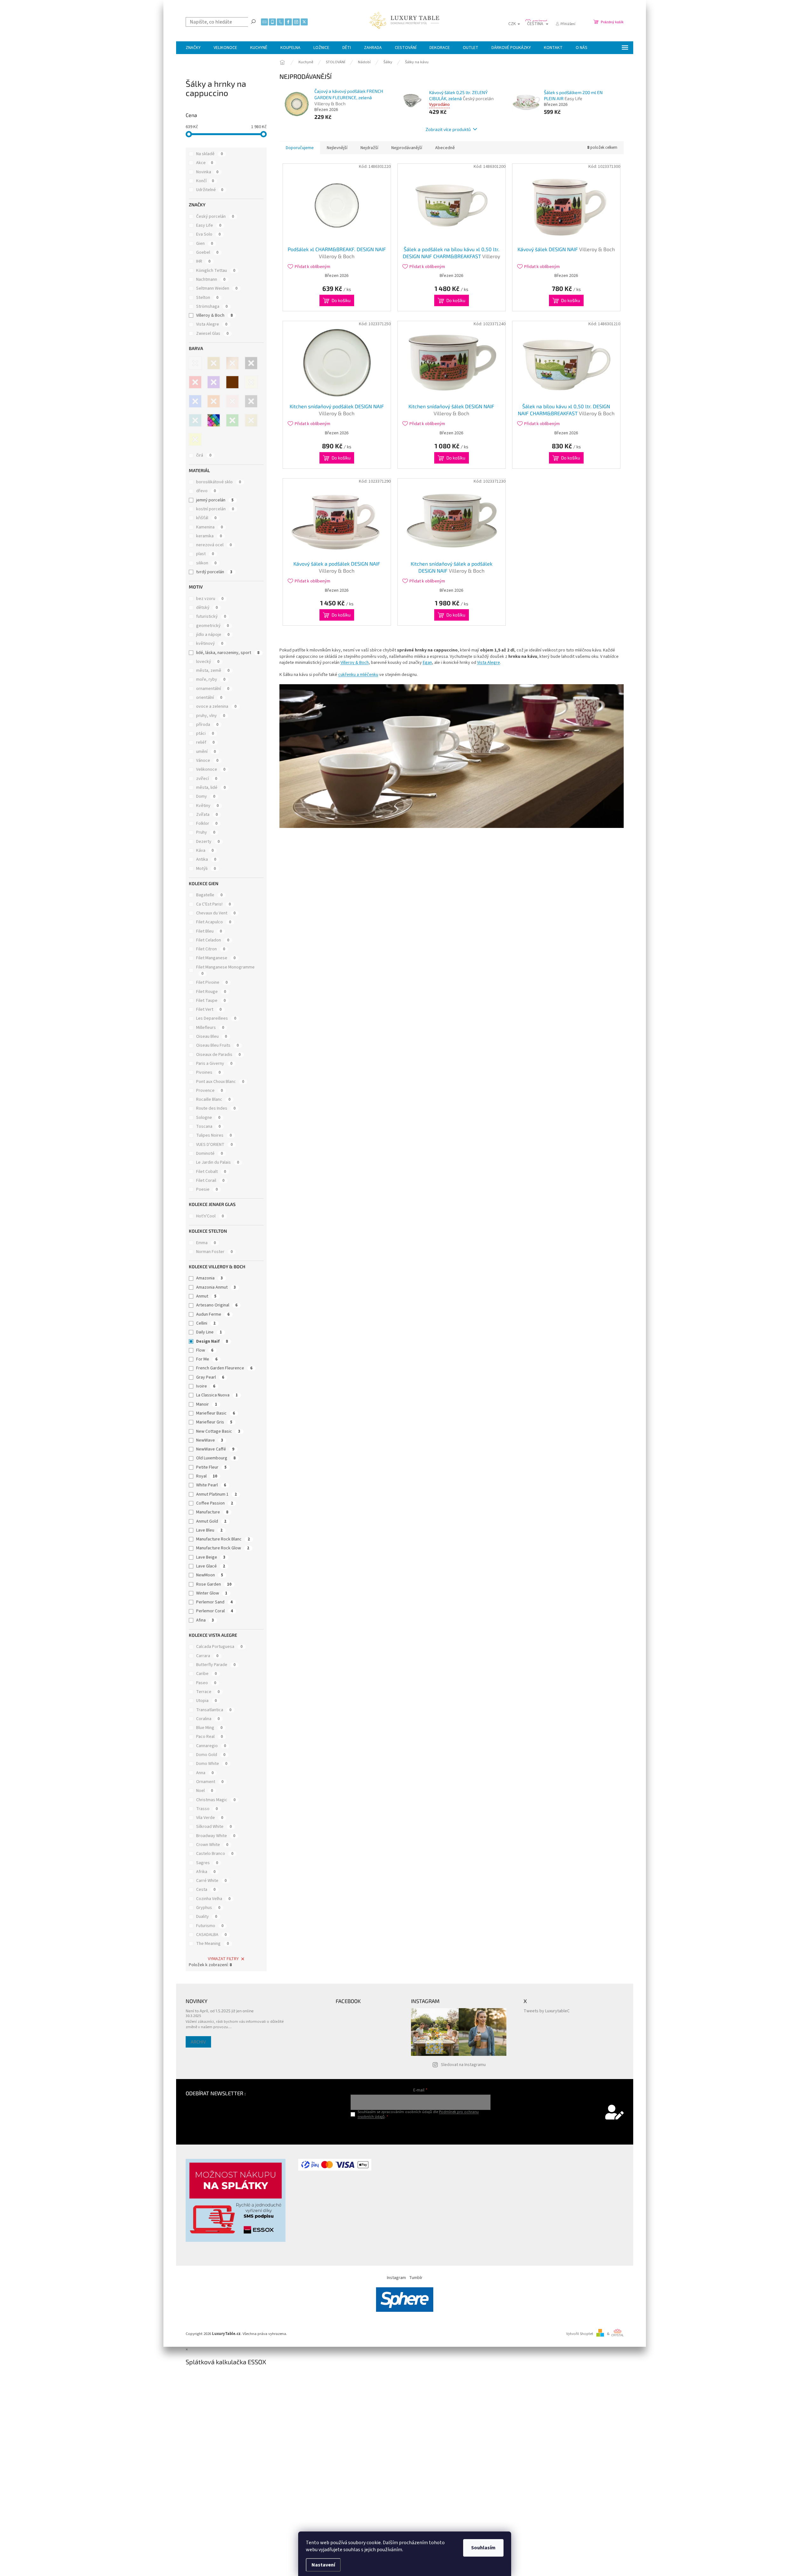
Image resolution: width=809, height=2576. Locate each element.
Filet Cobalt (211, 1172)
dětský (207, 608)
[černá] (251, 363)
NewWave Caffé (215, 1449)
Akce (205, 163)
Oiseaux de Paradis (218, 1055)
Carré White (211, 1881)
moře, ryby (211, 679)
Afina (205, 1620)
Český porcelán (215, 217)
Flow (205, 1350)
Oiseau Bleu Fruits (217, 1045)
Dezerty (208, 842)
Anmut (206, 1296)
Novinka (207, 172)
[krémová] (251, 382)
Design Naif (212, 1341)
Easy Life (209, 225)
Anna (205, 1773)
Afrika (206, 1872)
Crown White (212, 1845)
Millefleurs (210, 1028)
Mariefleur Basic (216, 1413)
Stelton (207, 298)
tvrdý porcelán (214, 572)
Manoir (207, 1404)
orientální (209, 698)
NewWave (210, 1440)
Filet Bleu (209, 931)
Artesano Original (217, 1305)
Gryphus (208, 1908)
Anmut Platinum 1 (216, 1494)
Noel (205, 1791)
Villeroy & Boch (214, 315)
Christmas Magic (216, 1800)
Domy (206, 796)
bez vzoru (210, 599)
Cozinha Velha (213, 1899)
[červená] (195, 382)
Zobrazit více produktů (448, 129)
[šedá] (251, 401)
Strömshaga (212, 307)
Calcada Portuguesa (219, 1647)
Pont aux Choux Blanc (220, 1082)
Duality (207, 1917)
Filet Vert (209, 1009)
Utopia (206, 1701)
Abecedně (445, 148)
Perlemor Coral (215, 1611)
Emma (206, 1243)
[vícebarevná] (214, 420)
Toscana (208, 1126)
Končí (205, 181)
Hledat (253, 21)
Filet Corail (210, 1181)
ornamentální (213, 689)
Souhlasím (483, 2548)
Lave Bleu (209, 1530)
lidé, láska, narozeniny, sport (228, 653)
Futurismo (210, 1926)
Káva (205, 851)
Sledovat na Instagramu (463, 2065)
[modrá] (195, 401)
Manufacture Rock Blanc (223, 1539)
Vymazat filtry (223, 1959)
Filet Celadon (213, 940)
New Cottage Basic (218, 1431)
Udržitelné (210, 190)
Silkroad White (214, 1827)
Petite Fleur (211, 1467)
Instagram (396, 2278)
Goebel (207, 252)
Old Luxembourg (216, 1458)
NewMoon (210, 1575)
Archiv (198, 2042)
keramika (209, 536)
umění (206, 752)
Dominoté (209, 1154)
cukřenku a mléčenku (358, 675)
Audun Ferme (213, 1314)
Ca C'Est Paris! (213, 904)
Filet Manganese (216, 958)
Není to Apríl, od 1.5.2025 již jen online (220, 2011)
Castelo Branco (215, 1854)
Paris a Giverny (214, 1064)
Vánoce (207, 761)
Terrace (208, 1692)
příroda (207, 725)
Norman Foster (214, 1252)
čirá (204, 455)
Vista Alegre (212, 324)
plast (205, 554)
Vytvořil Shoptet (580, 2334)
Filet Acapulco (214, 922)
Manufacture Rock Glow (223, 1548)
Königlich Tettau (216, 271)
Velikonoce (211, 769)
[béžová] (214, 363)
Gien (205, 244)
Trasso (207, 1809)
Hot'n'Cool (210, 1216)
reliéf (205, 742)
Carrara (207, 1656)
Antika (206, 859)
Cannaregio (211, 1746)
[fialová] (214, 382)
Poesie (207, 1189)
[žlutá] (195, 439)
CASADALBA (211, 1935)
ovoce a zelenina (216, 706)
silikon (206, 563)
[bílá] (195, 363)
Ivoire (206, 1386)
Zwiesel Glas (212, 334)
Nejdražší (369, 148)
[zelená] (232, 420)
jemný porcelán (215, 500)
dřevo (206, 491)
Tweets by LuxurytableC (547, 2011)
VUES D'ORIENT (214, 1145)
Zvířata (207, 815)
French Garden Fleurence (224, 1368)
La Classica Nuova (217, 1395)
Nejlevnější (337, 148)
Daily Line (209, 1332)
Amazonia (209, 1278)
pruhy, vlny (211, 716)
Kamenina (209, 527)
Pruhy (206, 832)
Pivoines (208, 1072)
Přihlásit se (420, 2130)
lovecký (208, 662)
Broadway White (216, 1836)
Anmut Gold (211, 1521)
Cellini (206, 1323)
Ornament (210, 1782)
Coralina (208, 1719)
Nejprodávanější (407, 148)
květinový (210, 644)
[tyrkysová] (195, 420)
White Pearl (211, 1485)
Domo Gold (211, 1755)
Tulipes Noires (214, 1135)
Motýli (206, 869)
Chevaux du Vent (216, 913)
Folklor (207, 823)
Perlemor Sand (214, 1602)
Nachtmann (211, 279)
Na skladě (209, 154)
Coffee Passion (215, 1503)
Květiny (207, 806)
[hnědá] (232, 382)
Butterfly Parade (216, 1665)
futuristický (211, 616)
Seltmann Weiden (217, 288)
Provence (209, 1091)
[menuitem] (193, 48)
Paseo (206, 1683)
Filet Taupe (211, 1001)
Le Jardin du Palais (218, 1162)
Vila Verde (210, 1818)
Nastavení (323, 2565)
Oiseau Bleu (212, 1037)
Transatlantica (214, 1710)
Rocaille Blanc (213, 1099)
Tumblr (416, 2278)
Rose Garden (214, 1584)
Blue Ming (209, 1728)
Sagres (207, 1863)
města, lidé (211, 788)
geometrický (213, 626)
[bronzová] (232, 363)
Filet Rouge (211, 992)
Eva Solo (208, 234)
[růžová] (232, 401)
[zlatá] (251, 420)
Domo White (212, 1764)
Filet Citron (211, 949)
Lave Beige (211, 1557)
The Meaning (213, 1944)
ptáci (205, 734)
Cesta (206, 1890)
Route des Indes (216, 1108)
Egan (427, 663)
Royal (207, 1476)
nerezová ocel (214, 545)
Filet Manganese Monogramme (225, 970)
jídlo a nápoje (213, 635)
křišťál (206, 518)
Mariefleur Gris (214, 1422)
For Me (207, 1359)
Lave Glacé (211, 1566)
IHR (203, 261)
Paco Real (209, 1737)
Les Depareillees (216, 1018)
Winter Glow (212, 1593)
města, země (213, 671)
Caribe (206, 1674)
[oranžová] (214, 401)
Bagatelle (209, 895)
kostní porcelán (215, 509)
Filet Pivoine (212, 982)
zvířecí (207, 779)
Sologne (208, 1118)
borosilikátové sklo (219, 482)
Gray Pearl (210, 1377)
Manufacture (212, 1512)
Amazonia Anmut (216, 1287)
